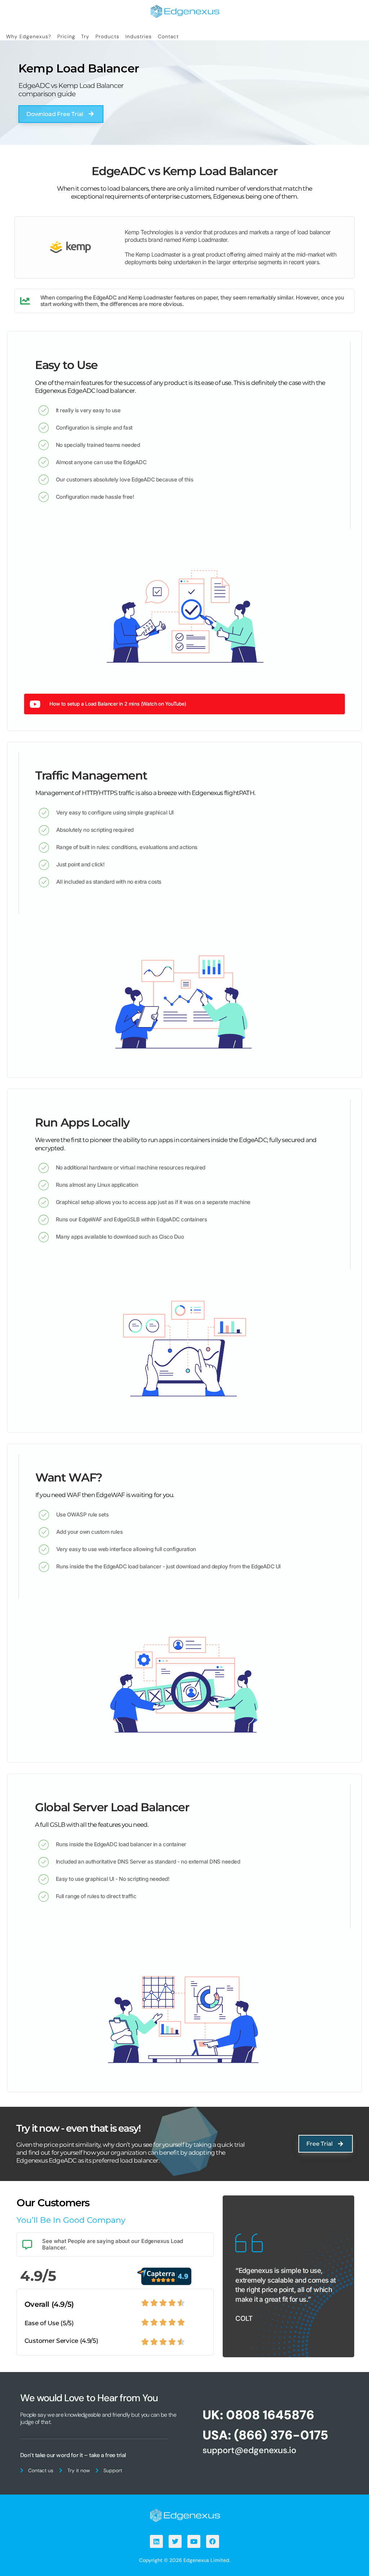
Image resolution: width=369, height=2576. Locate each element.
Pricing (66, 36)
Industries (139, 36)
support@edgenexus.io (249, 2450)
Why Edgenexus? (29, 36)
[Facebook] (213, 2541)
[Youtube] (194, 2541)
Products (107, 36)
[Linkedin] (156, 2541)
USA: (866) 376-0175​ (265, 2435)
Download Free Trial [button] (55, 114)
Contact (168, 36)
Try (85, 36)
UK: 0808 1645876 (258, 2415)
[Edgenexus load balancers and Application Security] (184, 2515)
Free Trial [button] (319, 2144)
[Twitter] (175, 2541)
